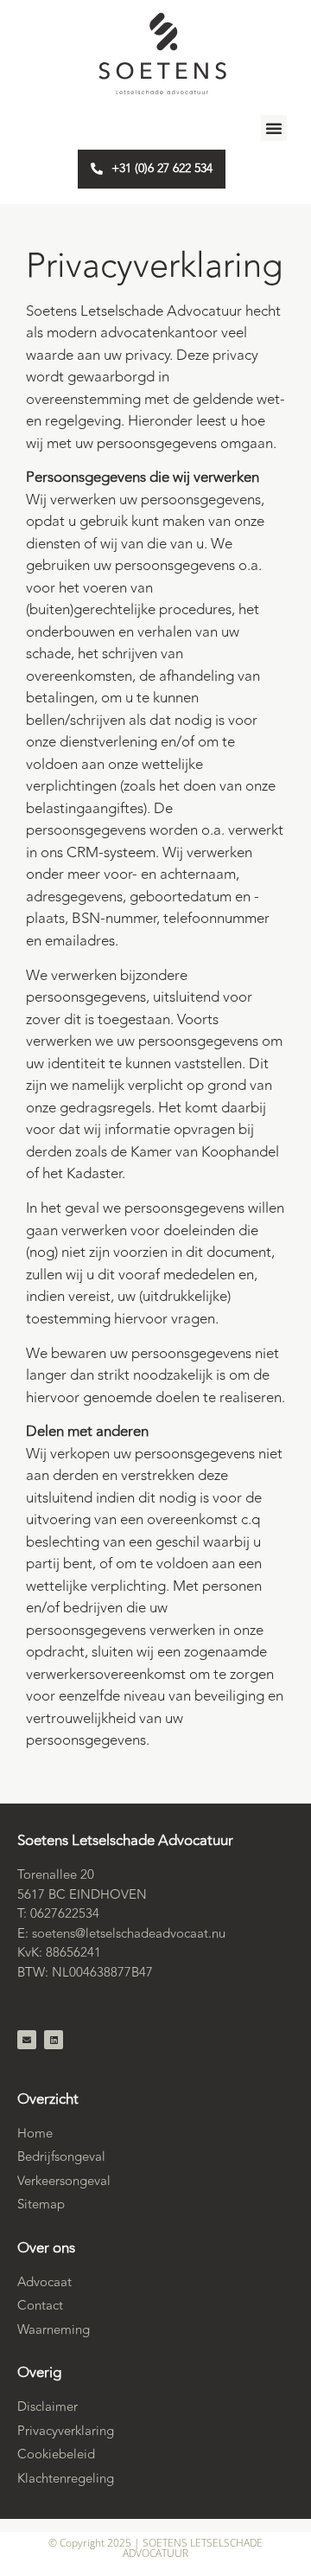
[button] (274, 128)
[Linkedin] (54, 2040)
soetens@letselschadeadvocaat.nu (129, 1934)
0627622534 (65, 1914)
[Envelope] (27, 2040)
